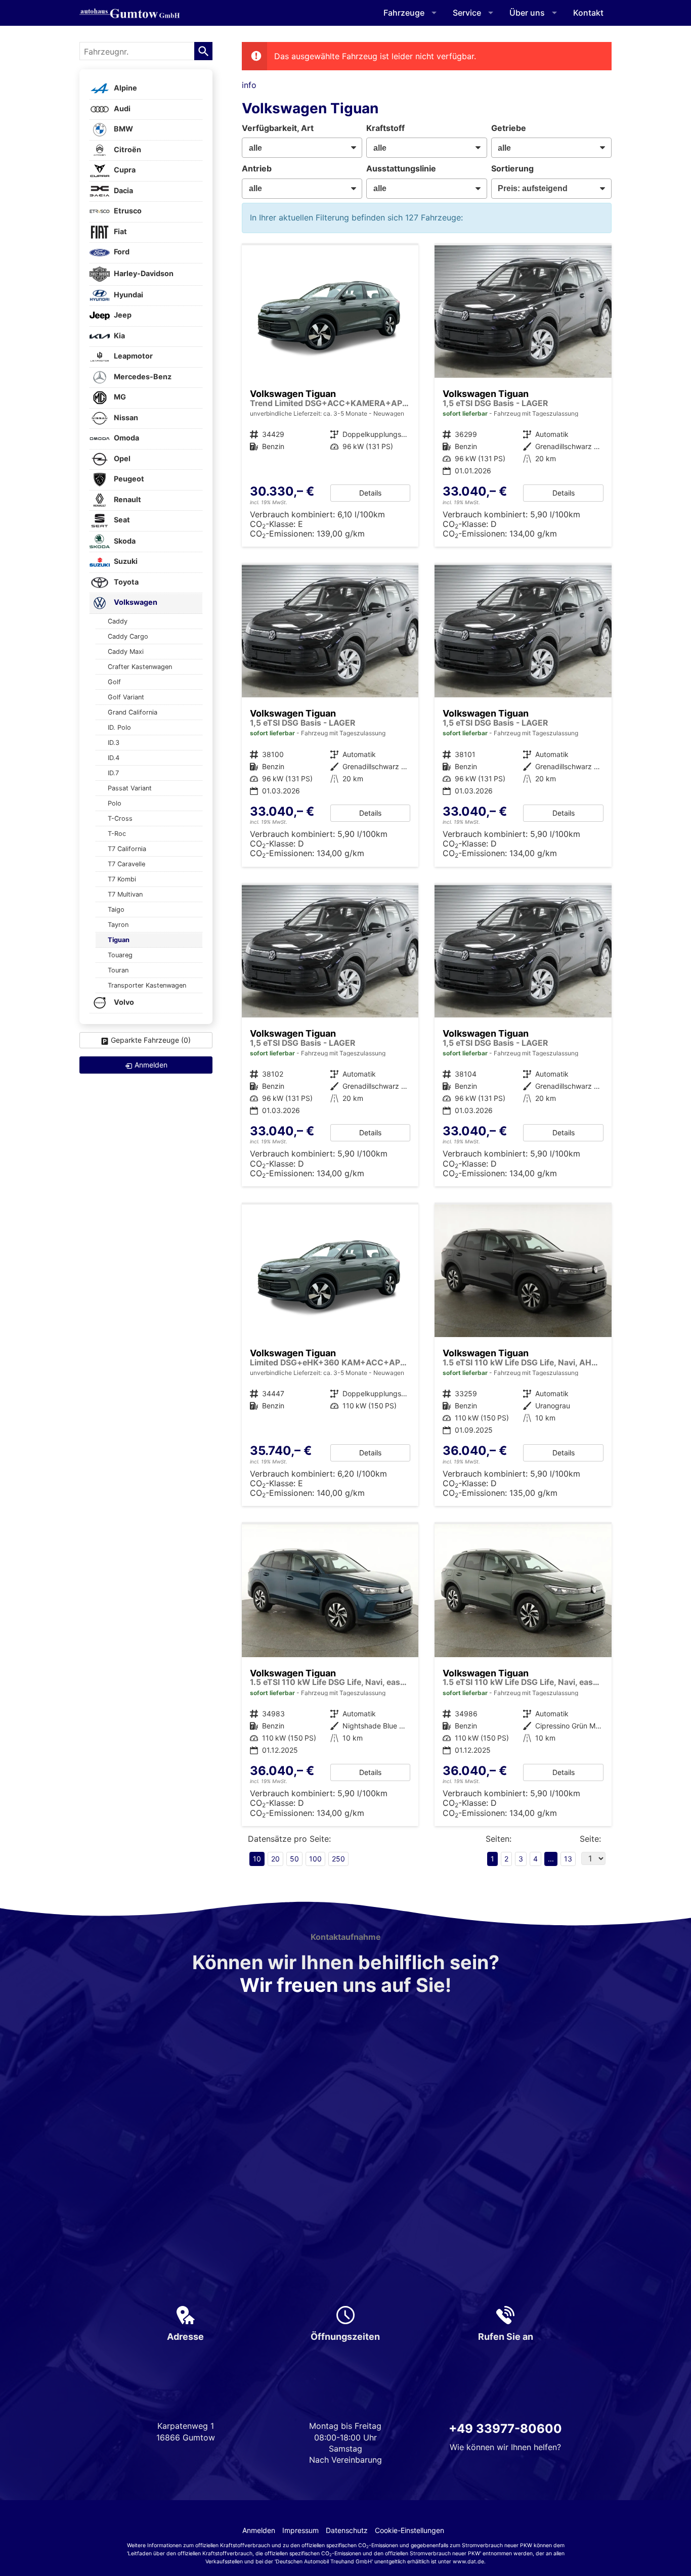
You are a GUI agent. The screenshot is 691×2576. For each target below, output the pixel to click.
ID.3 (114, 743)
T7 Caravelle (126, 864)
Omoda (126, 438)
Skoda (124, 541)
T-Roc (117, 834)
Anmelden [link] (151, 1065)
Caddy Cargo (128, 636)
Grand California (133, 712)
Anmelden (259, 2530)
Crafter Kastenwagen (140, 667)
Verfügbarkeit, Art (278, 128)
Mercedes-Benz (142, 376)
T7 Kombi (122, 879)
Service (467, 13)
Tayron (118, 925)
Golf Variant (126, 697)
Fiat (120, 231)
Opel (121, 458)
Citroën (127, 149)
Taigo (116, 909)
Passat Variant (130, 788)
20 (275, 1859)
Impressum (300, 2530)
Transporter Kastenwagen (147, 985)
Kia (119, 336)
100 (315, 1859)
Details (370, 493)
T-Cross (120, 818)
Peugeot (128, 479)
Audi (121, 108)
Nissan (125, 417)
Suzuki (125, 562)
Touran (118, 970)
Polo (115, 803)
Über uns (527, 13)
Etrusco (127, 211)
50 (294, 1859)
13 (568, 1859)
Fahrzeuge (404, 13)
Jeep (122, 315)
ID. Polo (119, 727)
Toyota (125, 582)
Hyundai (128, 295)
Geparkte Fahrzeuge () (151, 1040)
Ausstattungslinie (401, 168)
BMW (123, 129)
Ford (121, 252)
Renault (127, 499)
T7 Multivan (125, 894)
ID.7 (113, 773)
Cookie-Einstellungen (409, 2530)
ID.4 (114, 758)
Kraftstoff (385, 128)
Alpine (125, 88)
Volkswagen (135, 603)
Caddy (118, 621)
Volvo (123, 1002)
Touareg (120, 955)
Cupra (124, 170)
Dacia (123, 190)
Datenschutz (347, 2530)
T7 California (127, 849)
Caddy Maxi (126, 652)
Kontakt (588, 13)
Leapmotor (133, 356)
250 (338, 1859)
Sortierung (512, 168)
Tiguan (119, 940)
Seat (121, 520)
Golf (114, 682)
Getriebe (509, 128)
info (249, 85)
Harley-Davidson (143, 273)
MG (119, 397)
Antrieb (257, 168)
